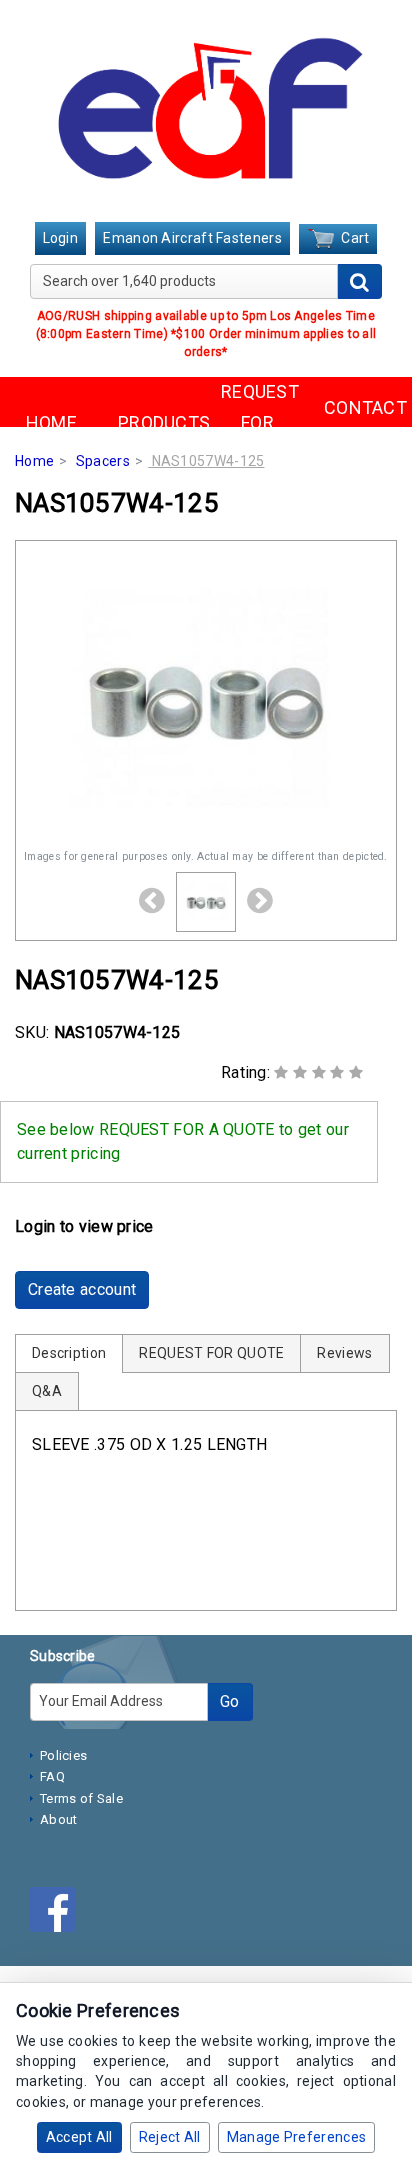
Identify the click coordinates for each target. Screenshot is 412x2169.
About (59, 1819)
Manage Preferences (296, 2137)
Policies (63, 1755)
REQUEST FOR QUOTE (257, 422)
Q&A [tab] (47, 1391)
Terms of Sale (81, 1798)
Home (34, 461)
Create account (82, 1289)
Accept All (79, 2137)
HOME (51, 422)
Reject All (170, 2137)
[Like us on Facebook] (57, 1913)
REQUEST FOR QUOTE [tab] (211, 1353)
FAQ (52, 1776)
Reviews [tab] (344, 1353)
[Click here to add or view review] (318, 1072)
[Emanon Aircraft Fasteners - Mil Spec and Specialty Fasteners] (206, 113)
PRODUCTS (154, 422)
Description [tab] (69, 1353)
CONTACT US (360, 423)
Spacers (103, 461)
